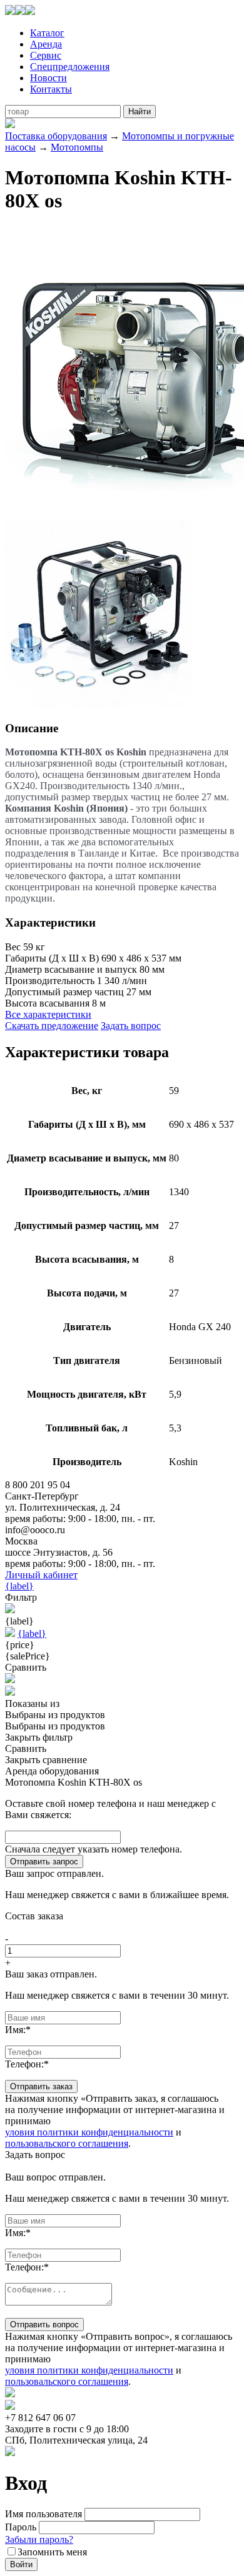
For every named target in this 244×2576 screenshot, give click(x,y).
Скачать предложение (52, 1026)
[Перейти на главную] (20, 12)
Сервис (46, 55)
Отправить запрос (44, 1862)
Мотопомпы (77, 147)
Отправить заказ (41, 2086)
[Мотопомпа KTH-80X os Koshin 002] (99, 704)
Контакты (51, 89)
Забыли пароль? (39, 2539)
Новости (48, 78)
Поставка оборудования (56, 136)
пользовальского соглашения (67, 2143)
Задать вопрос (131, 1026)
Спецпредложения (70, 67)
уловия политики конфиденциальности (89, 2132)
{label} (19, 1586)
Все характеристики (48, 1014)
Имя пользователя (43, 2514)
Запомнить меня (52, 2552)
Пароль (21, 2527)
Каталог (47, 33)
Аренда (46, 44)
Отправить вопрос (44, 2325)
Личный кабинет (41, 1575)
